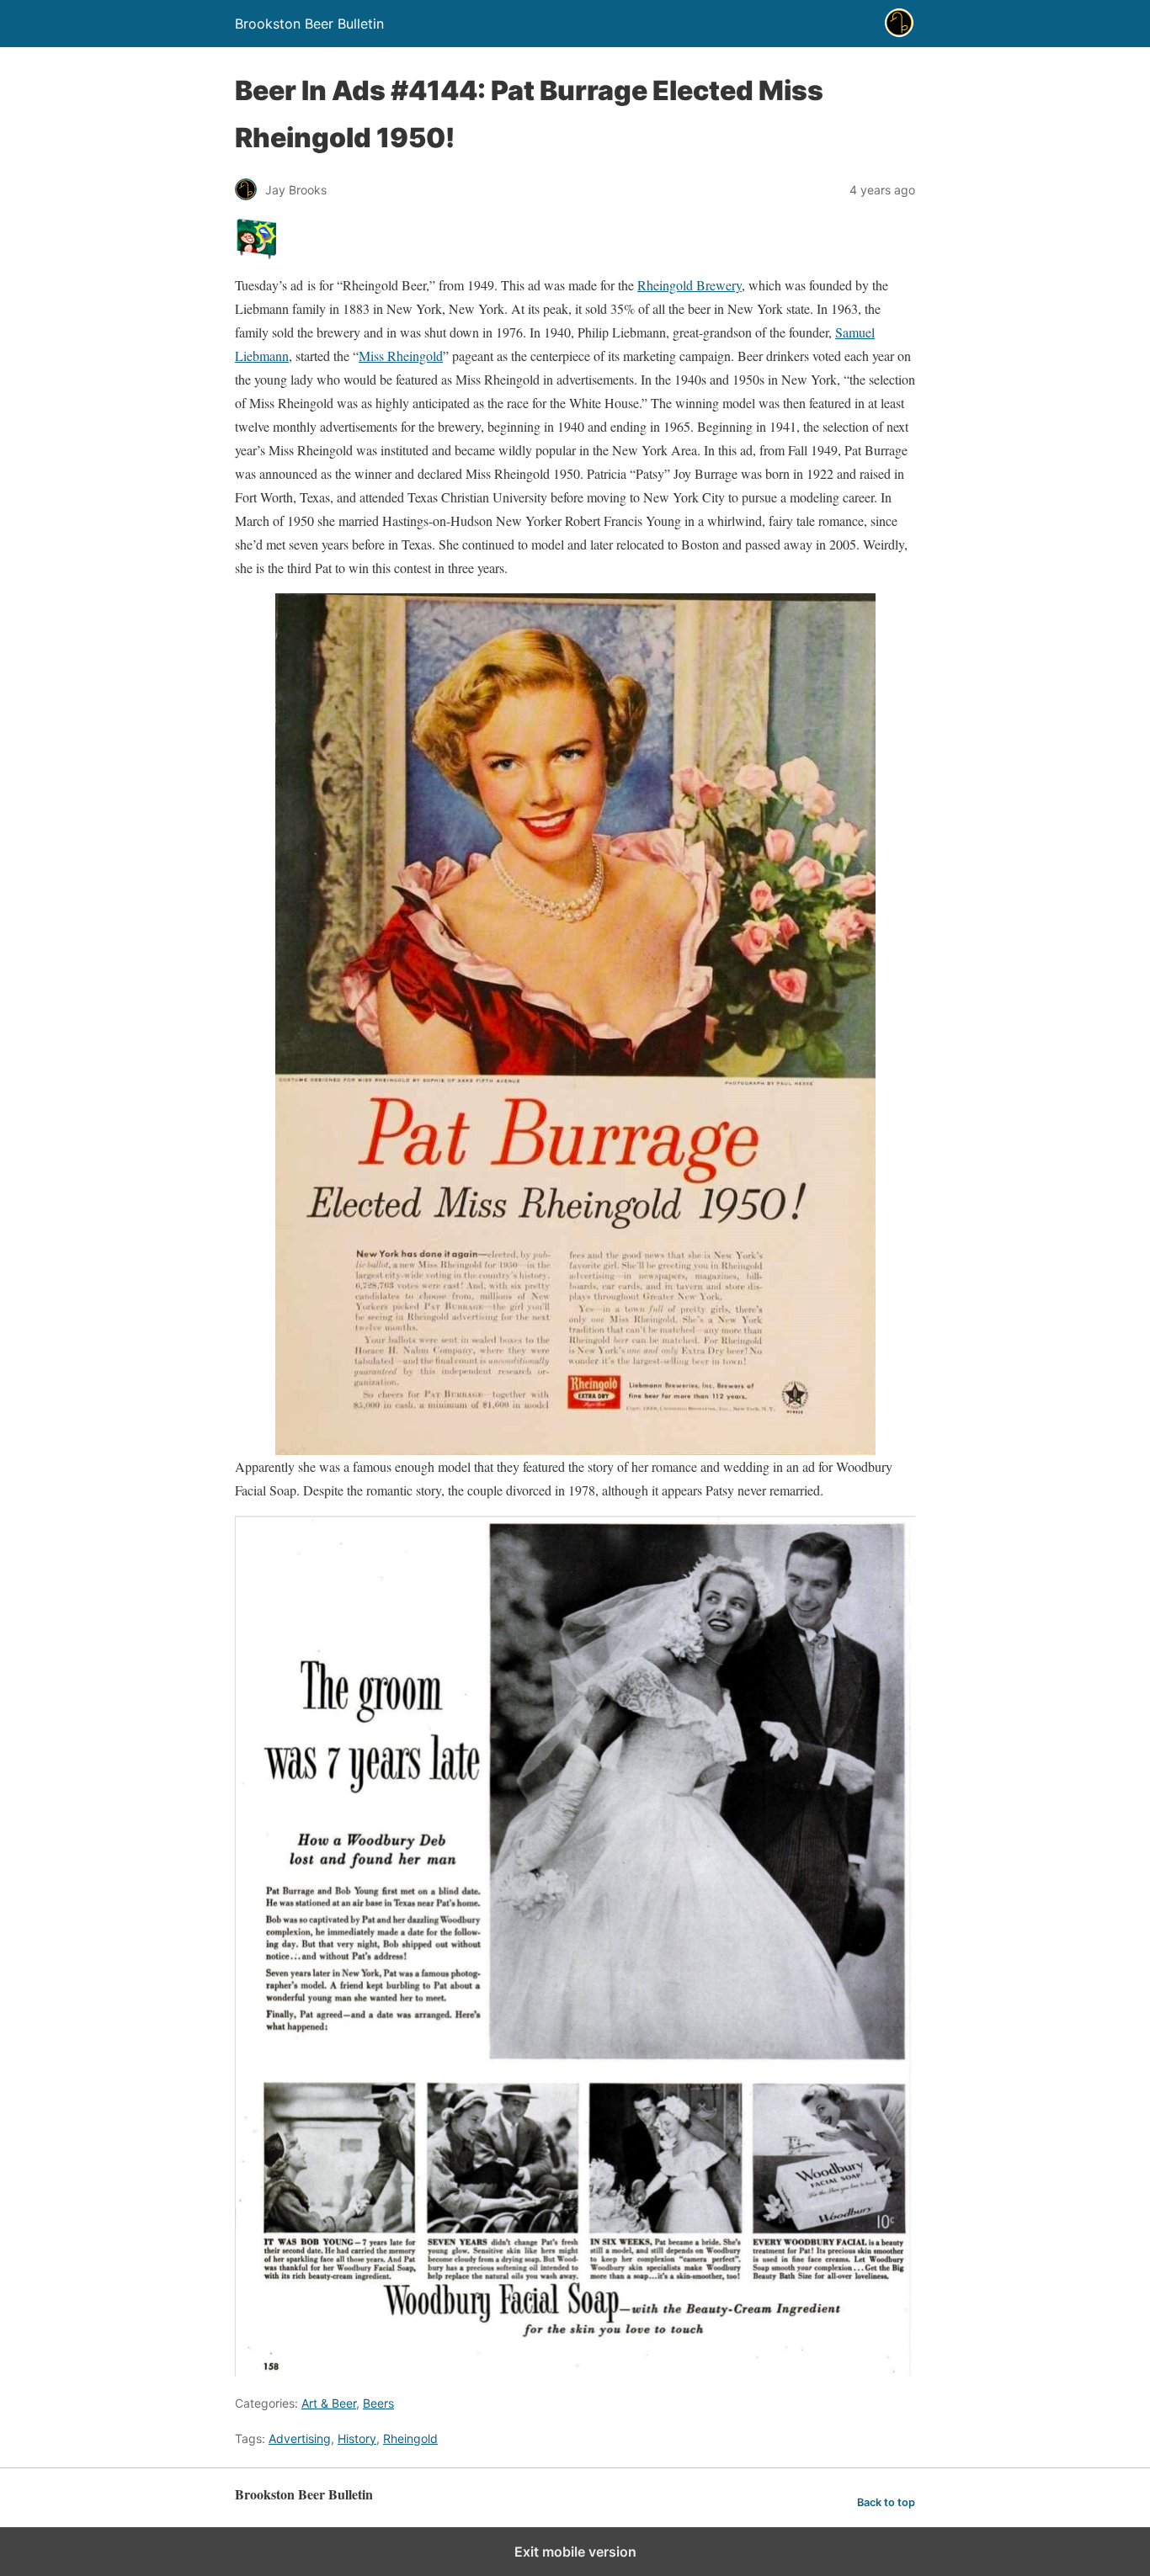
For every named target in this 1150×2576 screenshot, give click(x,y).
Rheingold (410, 2438)
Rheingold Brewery (689, 285)
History (357, 2438)
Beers (378, 2403)
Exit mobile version (575, 2552)
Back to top (886, 2502)
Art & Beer (329, 2403)
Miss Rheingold (401, 356)
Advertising (300, 2438)
